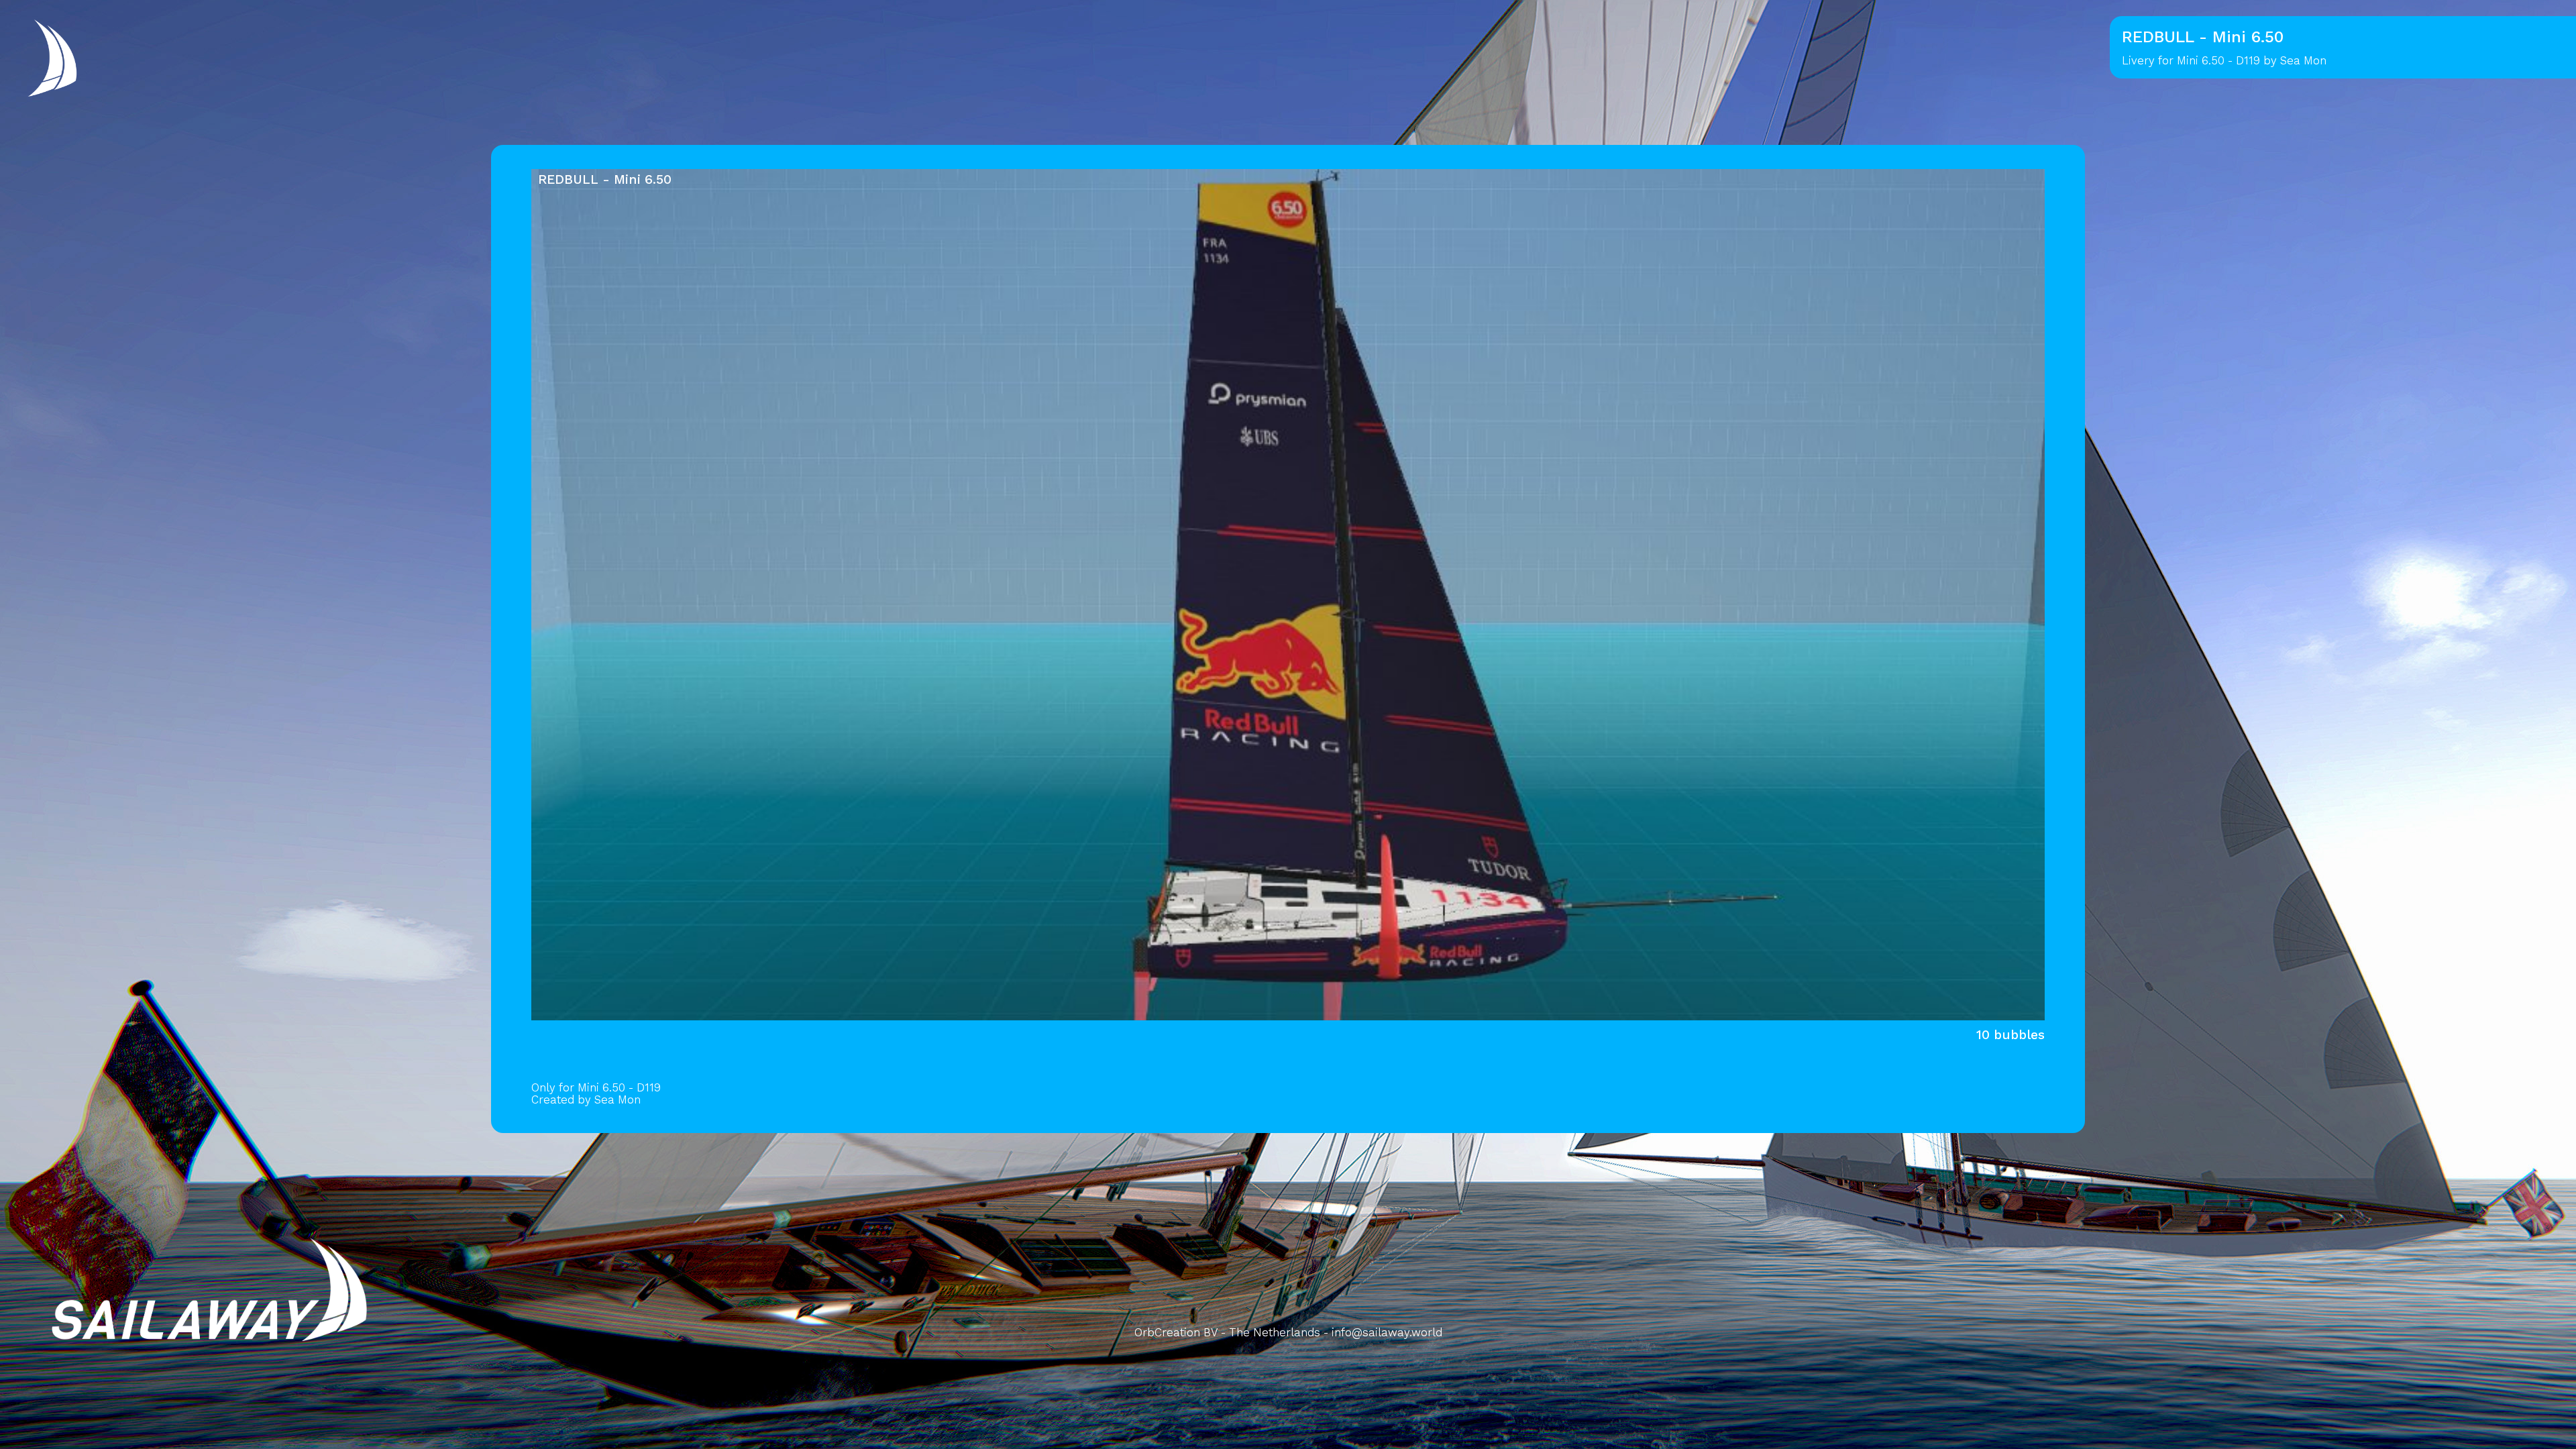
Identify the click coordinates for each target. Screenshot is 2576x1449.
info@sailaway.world (1387, 1332)
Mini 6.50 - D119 (2218, 60)
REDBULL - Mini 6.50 (605, 179)
